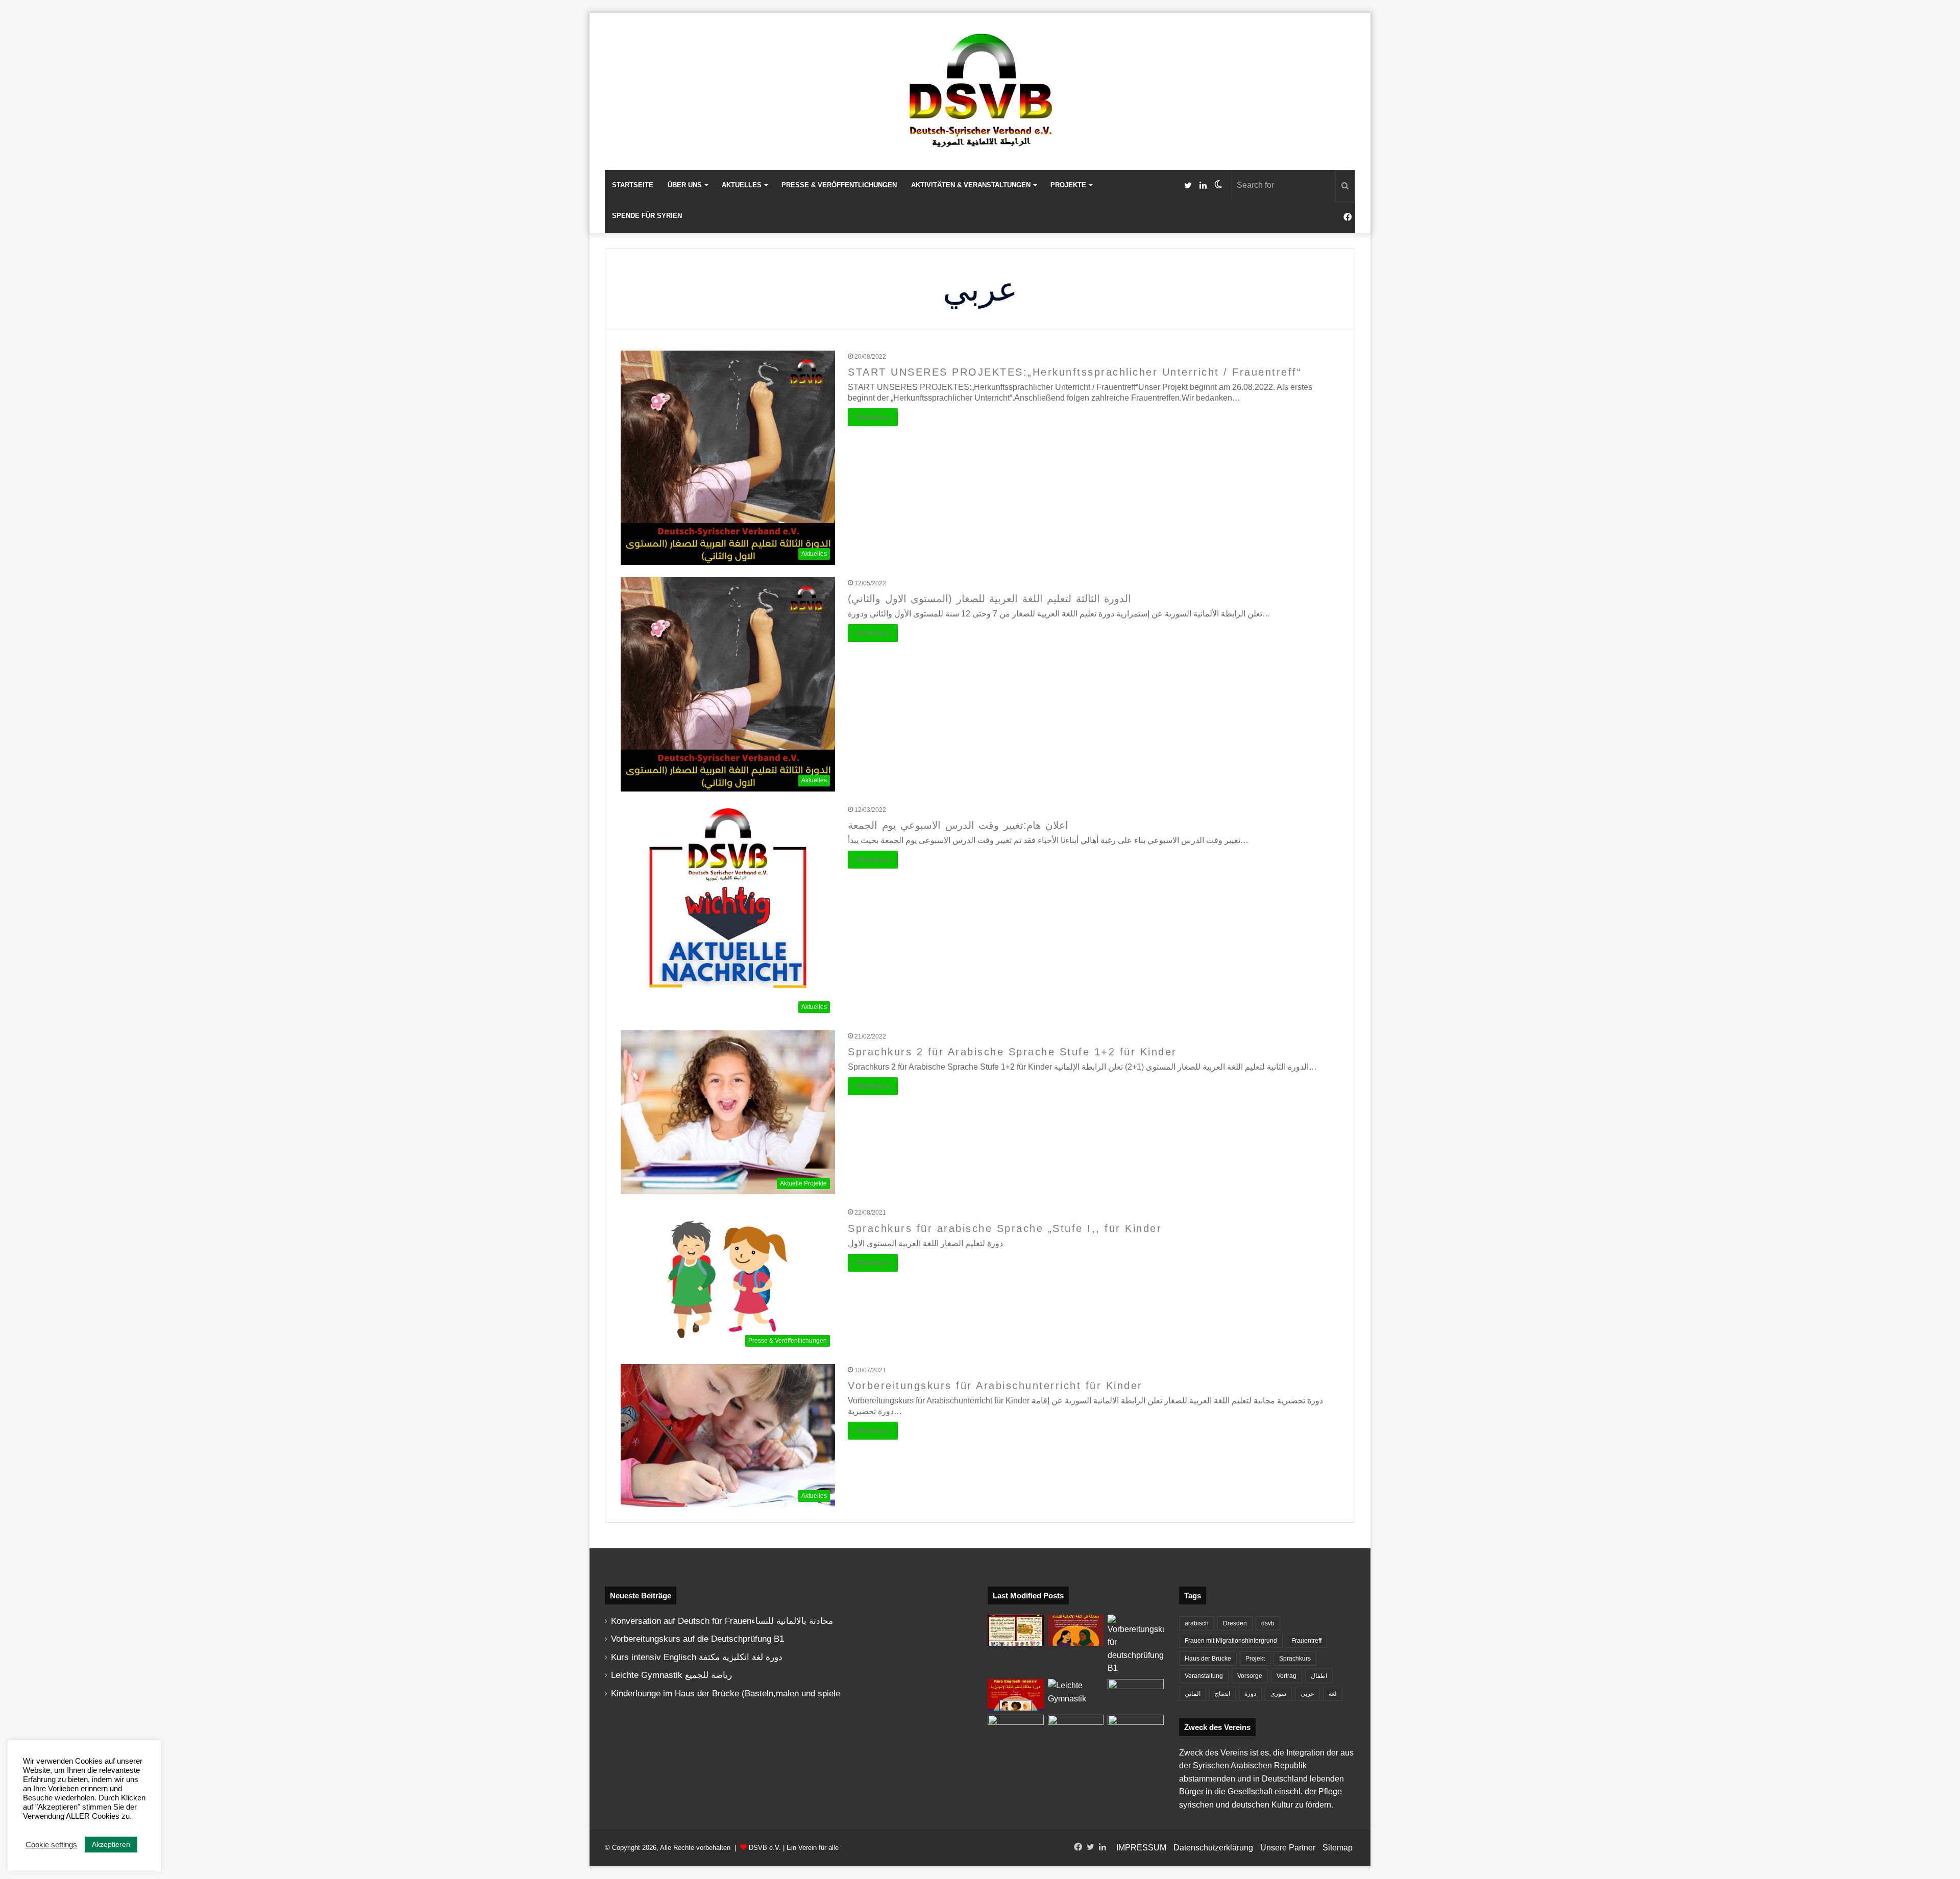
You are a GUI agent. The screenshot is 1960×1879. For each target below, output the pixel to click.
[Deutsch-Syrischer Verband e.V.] (980, 91)
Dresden (1235, 1623)
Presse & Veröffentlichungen (839, 185)
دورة (1250, 1694)
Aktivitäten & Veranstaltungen (971, 185)
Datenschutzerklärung (1213, 1848)
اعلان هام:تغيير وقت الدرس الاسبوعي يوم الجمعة (958, 825)
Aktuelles (742, 185)
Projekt (1255, 1659)
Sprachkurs (1295, 1659)
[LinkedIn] (1203, 186)
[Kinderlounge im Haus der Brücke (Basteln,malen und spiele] (1016, 1630)
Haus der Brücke (1208, 1659)
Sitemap (1338, 1848)
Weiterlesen (873, 417)
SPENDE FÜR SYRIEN (647, 216)
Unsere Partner (1288, 1848)
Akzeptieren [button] (111, 1844)
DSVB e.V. (765, 1848)
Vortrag (1287, 1676)
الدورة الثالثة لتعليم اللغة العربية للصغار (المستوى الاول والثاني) (989, 599)
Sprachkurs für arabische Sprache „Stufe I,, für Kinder (1005, 1228)
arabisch (1197, 1623)
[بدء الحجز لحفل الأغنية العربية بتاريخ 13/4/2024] (1136, 1730)
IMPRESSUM (1141, 1848)
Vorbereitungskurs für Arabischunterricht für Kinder (995, 1386)
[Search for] (1345, 186)
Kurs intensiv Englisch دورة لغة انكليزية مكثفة (697, 1657)
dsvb (1268, 1623)
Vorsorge (1250, 1676)
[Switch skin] (1218, 185)
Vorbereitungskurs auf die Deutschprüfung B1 (697, 1639)
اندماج (1222, 1694)
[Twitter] (1188, 186)
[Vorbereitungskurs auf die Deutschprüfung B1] (1136, 1645)
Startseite (633, 185)
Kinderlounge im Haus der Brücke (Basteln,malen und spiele (726, 1693)
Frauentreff (1306, 1641)
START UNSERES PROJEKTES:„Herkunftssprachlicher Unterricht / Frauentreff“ (1075, 372)
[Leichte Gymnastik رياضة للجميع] (1076, 1695)
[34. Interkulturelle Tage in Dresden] (1076, 1730)
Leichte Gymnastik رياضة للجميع (671, 1675)
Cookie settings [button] (51, 1845)
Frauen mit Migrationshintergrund (1231, 1641)
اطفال (1319, 1676)
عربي (1307, 1694)
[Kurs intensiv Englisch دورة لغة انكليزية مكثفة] (1016, 1695)
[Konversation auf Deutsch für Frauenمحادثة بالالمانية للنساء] (1076, 1630)
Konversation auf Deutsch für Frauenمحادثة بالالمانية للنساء (722, 1621)
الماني (1193, 1694)
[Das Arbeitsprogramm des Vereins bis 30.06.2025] (1136, 1695)
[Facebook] (1347, 217)
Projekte (1068, 185)
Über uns (685, 185)
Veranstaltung (1204, 1676)
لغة (1333, 1694)
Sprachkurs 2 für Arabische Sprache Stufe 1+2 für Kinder (1012, 1052)
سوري (1278, 1694)
